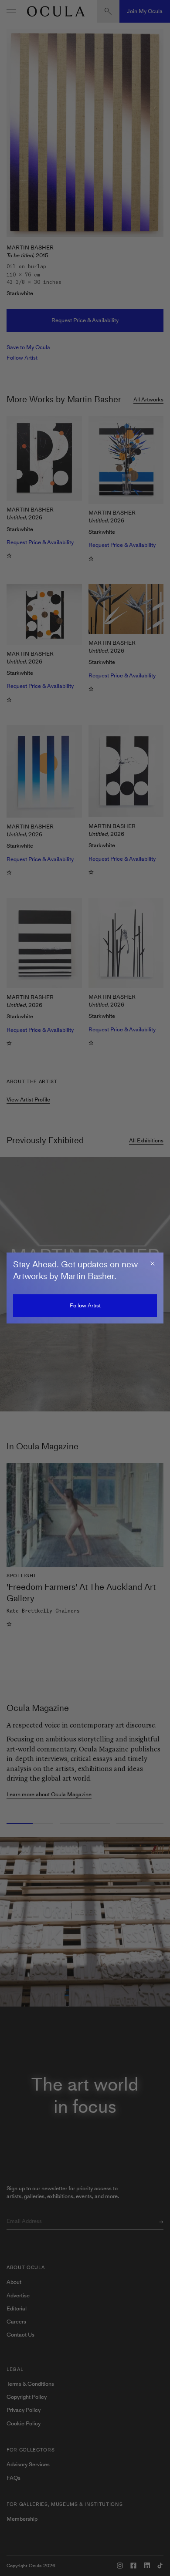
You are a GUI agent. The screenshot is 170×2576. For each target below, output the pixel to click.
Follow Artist (85, 1305)
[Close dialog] (153, 1263)
